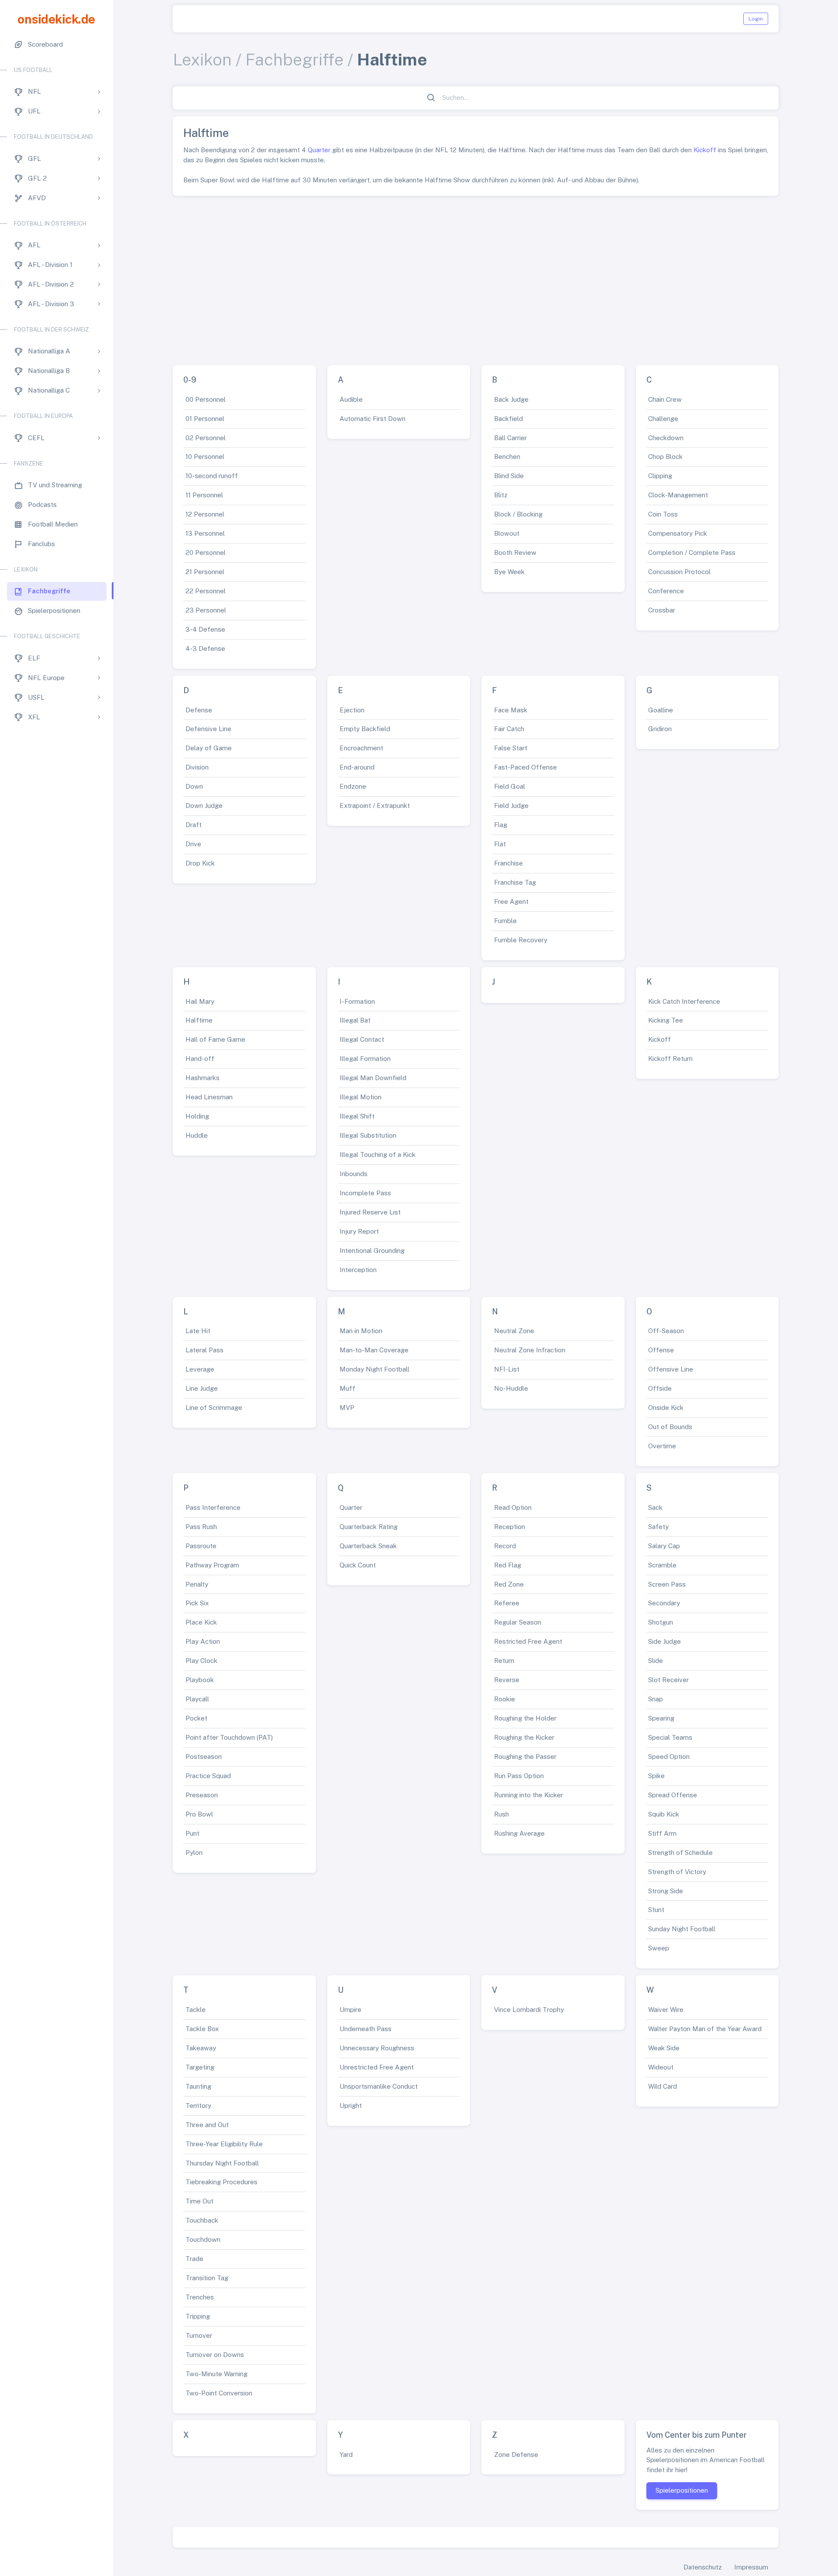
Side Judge (665, 1641)
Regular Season (518, 1622)
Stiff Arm (662, 1833)
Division (197, 767)
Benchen (507, 457)
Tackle (196, 2010)
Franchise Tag (515, 882)
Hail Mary (200, 1001)
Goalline (661, 710)
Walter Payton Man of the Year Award (705, 2029)
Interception (358, 1270)
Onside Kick (666, 1408)
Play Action (203, 1641)
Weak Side (664, 2048)
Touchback (202, 2220)
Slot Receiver (668, 1680)
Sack (655, 1507)
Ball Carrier (510, 438)
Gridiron (660, 729)
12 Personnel (205, 514)
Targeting (200, 2067)
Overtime (662, 1446)
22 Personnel (206, 591)
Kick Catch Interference (684, 1001)
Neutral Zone (514, 1331)
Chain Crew (665, 399)
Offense (661, 1350)
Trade (194, 2259)
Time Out (199, 2201)
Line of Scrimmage (214, 1408)
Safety (658, 1527)
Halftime (199, 1020)
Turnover (199, 2335)
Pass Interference (213, 1507)
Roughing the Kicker (524, 1737)
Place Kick (201, 1622)
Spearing (661, 1718)
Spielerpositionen (682, 2490)
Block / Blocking (518, 514)
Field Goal (510, 786)
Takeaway (201, 2048)
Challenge (663, 419)
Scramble (662, 1565)
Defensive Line (208, 729)
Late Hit (198, 1331)
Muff (347, 1388)
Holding (197, 1116)
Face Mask (511, 710)
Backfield (508, 419)
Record (505, 1546)
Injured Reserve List (370, 1212)
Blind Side (509, 476)
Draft (194, 825)
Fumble (505, 921)
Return (504, 1661)
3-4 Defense (205, 629)
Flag (501, 825)
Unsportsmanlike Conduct (379, 2086)
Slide (656, 1661)
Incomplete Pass (365, 1193)
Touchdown (203, 2239)
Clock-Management (678, 495)
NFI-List (507, 1369)
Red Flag (508, 1565)
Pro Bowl (199, 1814)
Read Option (513, 1507)
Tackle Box (202, 2029)
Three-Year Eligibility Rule (224, 2144)
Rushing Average (519, 1833)
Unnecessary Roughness (377, 2048)
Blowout (507, 533)
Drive (193, 844)
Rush (501, 1814)
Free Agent (511, 901)
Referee (507, 1603)
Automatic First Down (373, 419)
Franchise (508, 863)
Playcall (197, 1699)
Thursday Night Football (222, 2163)
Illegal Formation (365, 1059)
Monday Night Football (374, 1369)
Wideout (661, 2067)
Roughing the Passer (525, 1757)
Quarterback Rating (369, 1527)
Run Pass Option (519, 1776)
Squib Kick (664, 1814)
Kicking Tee (666, 1020)
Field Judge (511, 806)
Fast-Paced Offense (525, 767)
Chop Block (665, 457)
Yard (346, 2455)
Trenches (200, 2297)
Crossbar (662, 610)
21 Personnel (205, 572)
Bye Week (509, 572)
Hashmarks (203, 1078)
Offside (660, 1388)
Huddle (197, 1135)
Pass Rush (201, 1527)
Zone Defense (516, 2455)
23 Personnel (206, 610)
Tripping (198, 2316)
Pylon (194, 1852)
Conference (666, 591)
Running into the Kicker (529, 1795)
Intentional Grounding (372, 1250)
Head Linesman (209, 1097)
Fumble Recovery (521, 940)
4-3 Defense (205, 648)
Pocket (196, 1718)
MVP (347, 1408)
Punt (192, 1833)
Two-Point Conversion (219, 2393)
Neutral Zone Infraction (530, 1350)
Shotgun (661, 1622)
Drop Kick (200, 863)
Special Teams (670, 1737)
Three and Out (207, 2125)
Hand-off (200, 1059)
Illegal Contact (362, 1039)
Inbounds (354, 1174)
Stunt (656, 1910)
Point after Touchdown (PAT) (229, 1737)
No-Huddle (511, 1388)
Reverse (507, 1680)
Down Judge (204, 806)
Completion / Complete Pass (692, 552)
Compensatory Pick (678, 533)
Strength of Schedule (680, 1852)
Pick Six (197, 1603)
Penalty (197, 1584)
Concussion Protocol (679, 572)
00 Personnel (206, 399)
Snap (656, 1699)
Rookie (505, 1699)
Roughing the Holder (525, 1718)
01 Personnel (205, 419)
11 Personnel (204, 495)
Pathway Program (212, 1565)
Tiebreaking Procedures (222, 2182)
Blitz (501, 495)
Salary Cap (664, 1546)
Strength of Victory (677, 1872)
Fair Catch (509, 729)
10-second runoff (212, 476)
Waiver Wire (666, 2010)
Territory (198, 2106)
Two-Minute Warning (216, 2374)
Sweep (659, 1948)
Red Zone (509, 1584)
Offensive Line (671, 1369)
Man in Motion (361, 1331)
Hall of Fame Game (215, 1039)
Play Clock (201, 1661)
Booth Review (515, 552)
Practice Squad (208, 1776)
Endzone (353, 786)
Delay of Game (209, 748)
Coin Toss (663, 514)
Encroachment (361, 748)
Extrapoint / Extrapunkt (375, 806)
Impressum (751, 2567)
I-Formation (357, 1001)
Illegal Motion (361, 1097)
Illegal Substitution (368, 1135)
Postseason (204, 1757)
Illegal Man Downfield (373, 1078)
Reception (510, 1527)
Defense (199, 710)
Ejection (352, 710)
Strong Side (666, 1891)
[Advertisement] (476, 277)
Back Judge (511, 399)
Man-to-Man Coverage (374, 1350)
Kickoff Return (670, 1059)
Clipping (660, 476)
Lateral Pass (204, 1350)
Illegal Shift (357, 1116)
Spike (656, 1776)
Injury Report (359, 1231)
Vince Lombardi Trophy (529, 2010)
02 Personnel (206, 438)
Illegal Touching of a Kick (378, 1155)
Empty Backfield (365, 729)
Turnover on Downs (215, 2355)
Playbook (200, 1680)
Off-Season (666, 1331)
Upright (351, 2106)
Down (194, 786)
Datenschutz (703, 2567)
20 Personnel (206, 552)
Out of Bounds (670, 1427)
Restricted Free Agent (528, 1641)
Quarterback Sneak (368, 1546)
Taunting (198, 2086)
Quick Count (358, 1565)
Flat (500, 844)
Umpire (350, 2010)
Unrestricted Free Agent (377, 2067)
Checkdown (666, 438)
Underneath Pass (366, 2029)
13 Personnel (205, 533)
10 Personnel (205, 457)
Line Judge (202, 1388)
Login (756, 19)
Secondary (664, 1603)
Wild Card (663, 2086)
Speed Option (669, 1757)
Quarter (319, 150)
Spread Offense (673, 1795)
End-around (357, 767)
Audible (351, 399)
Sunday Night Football (682, 1929)
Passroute (201, 1546)
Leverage (200, 1369)
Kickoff (705, 150)
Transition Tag (207, 2278)
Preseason (202, 1795)
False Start (511, 748)
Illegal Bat (355, 1020)
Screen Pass (667, 1584)
